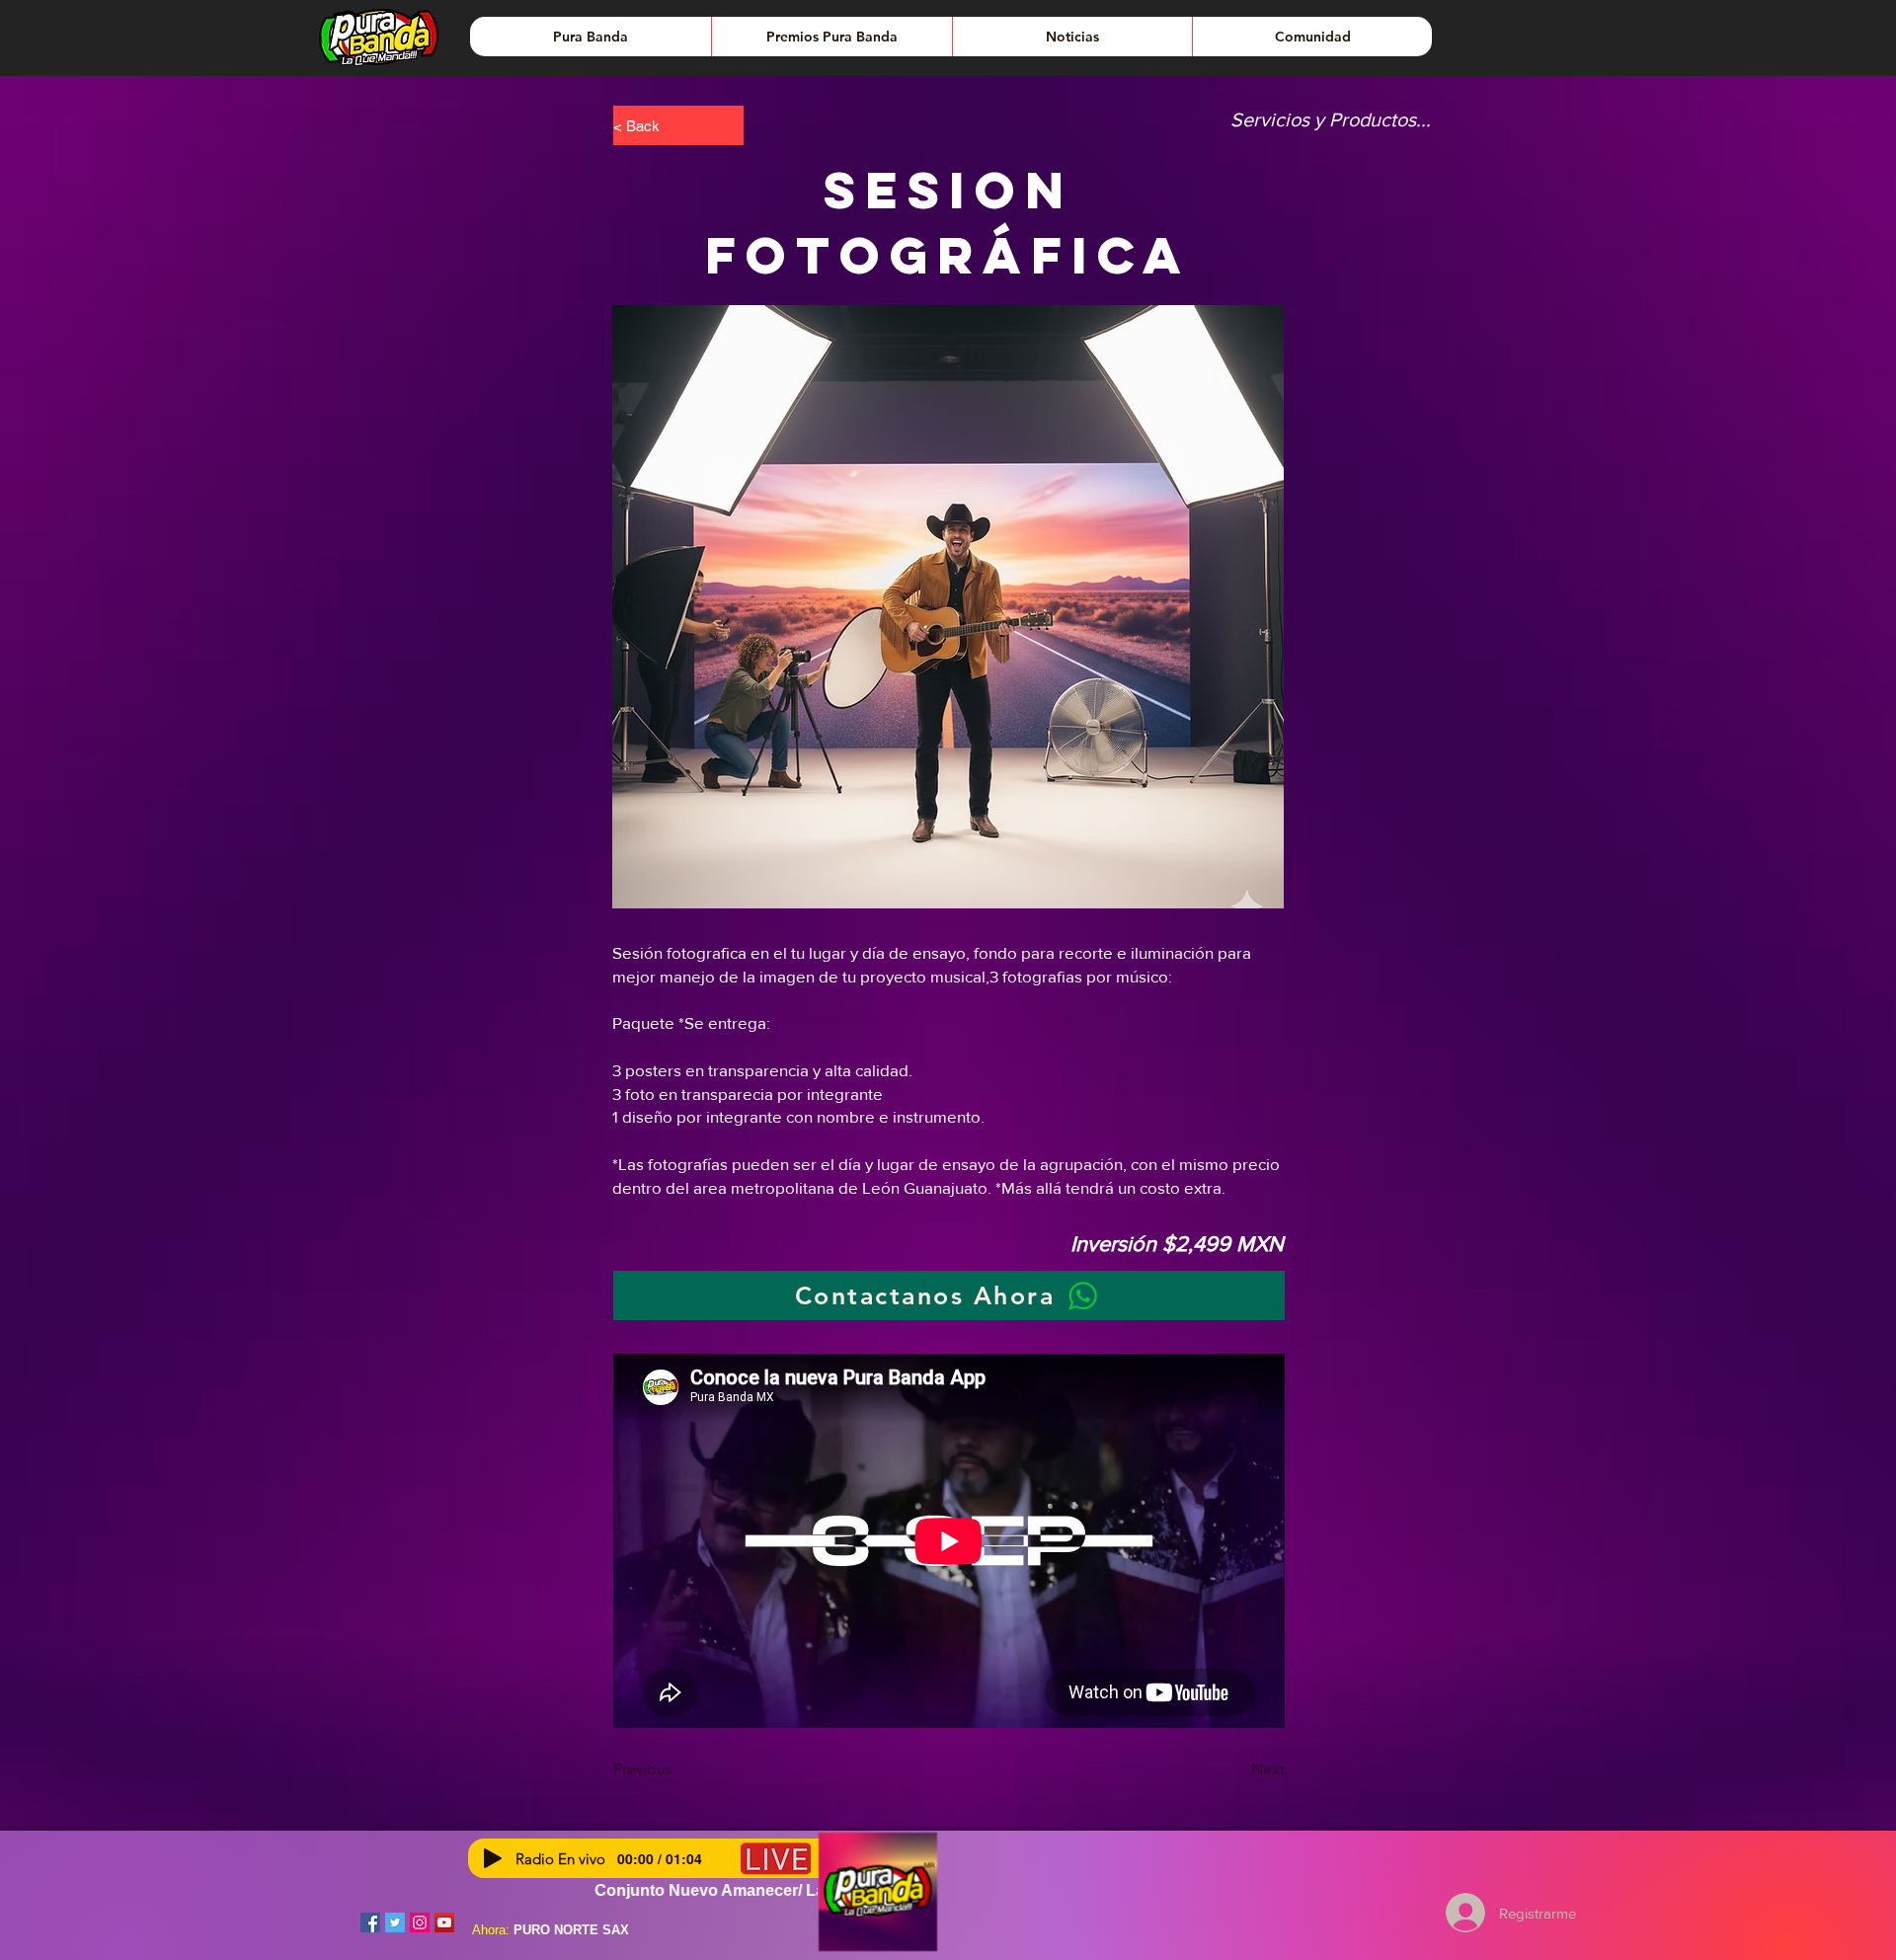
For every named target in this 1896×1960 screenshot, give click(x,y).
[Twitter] (395, 1922)
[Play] (493, 1858)
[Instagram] (420, 1922)
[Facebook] (370, 1922)
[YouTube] (444, 1922)
